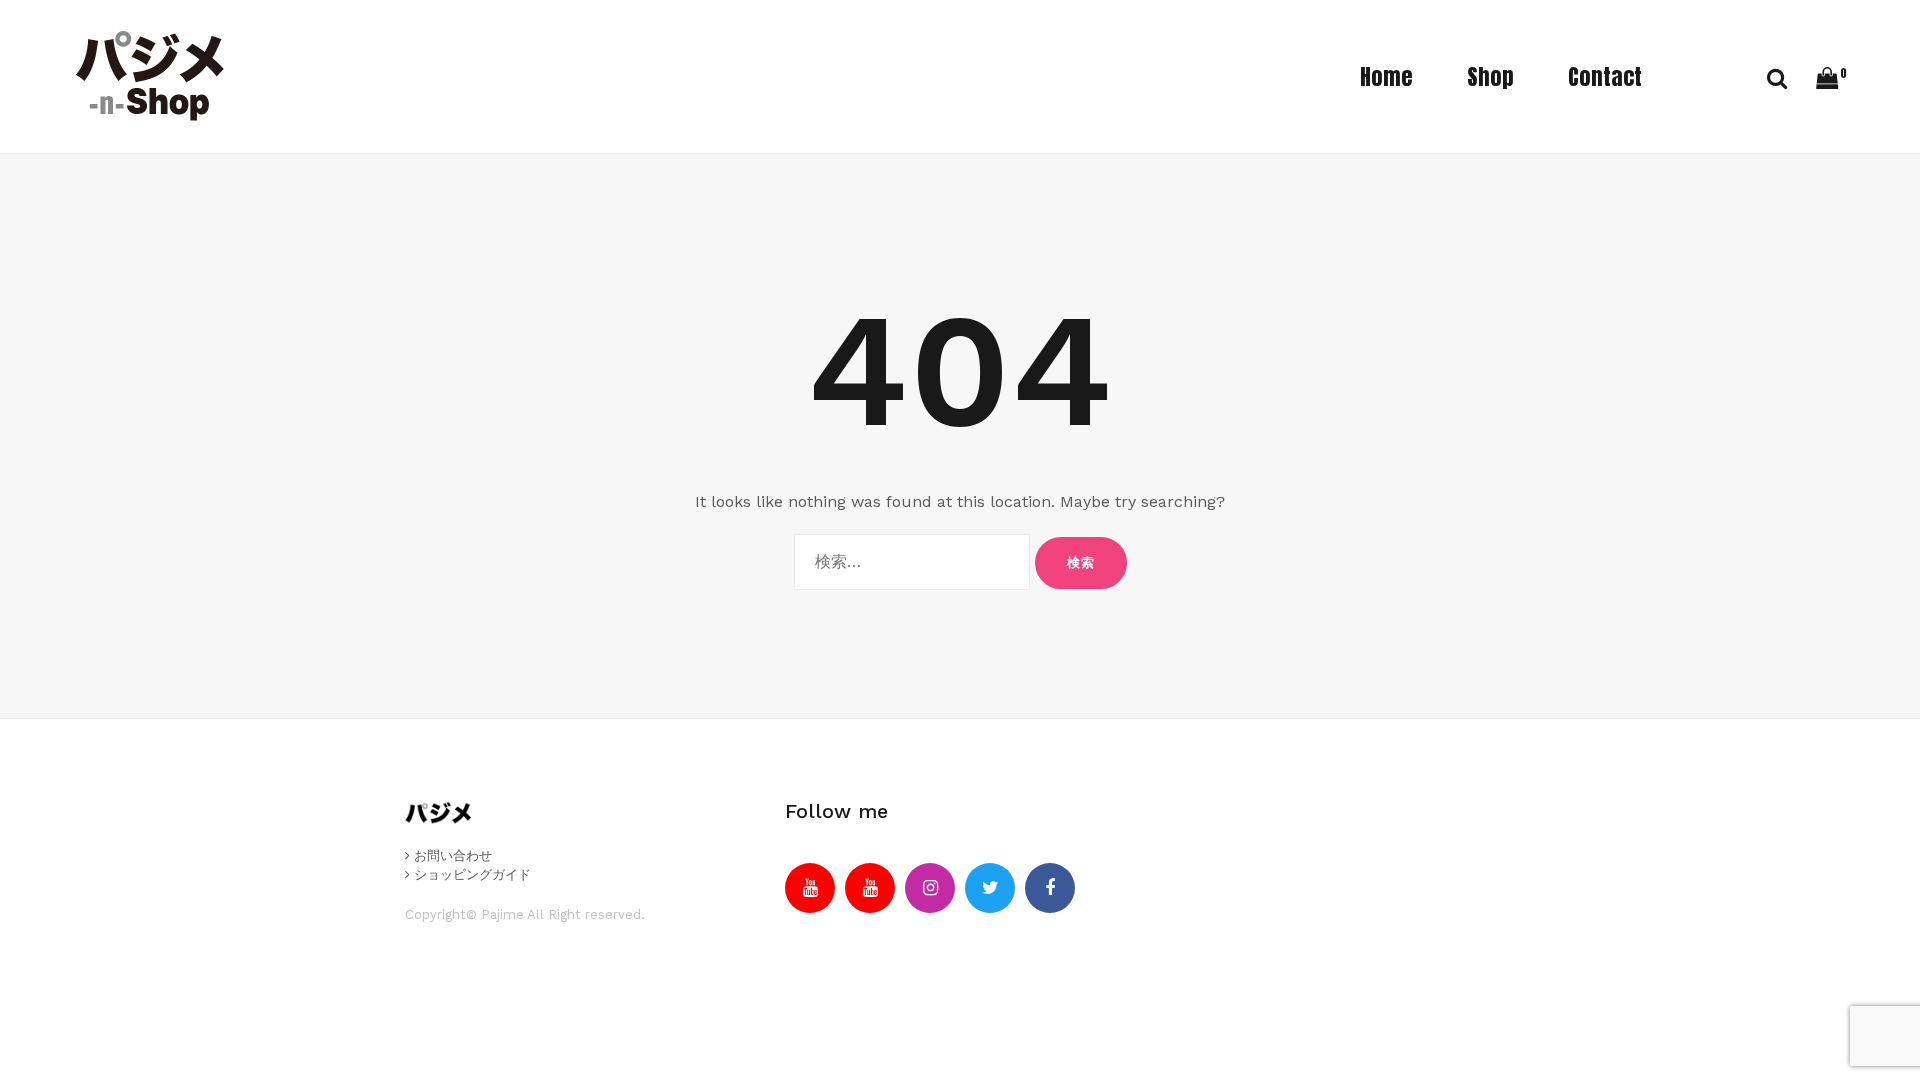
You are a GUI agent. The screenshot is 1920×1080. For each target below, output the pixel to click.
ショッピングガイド (470, 874)
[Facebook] (1050, 888)
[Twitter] (990, 888)
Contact (1605, 76)
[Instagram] (930, 888)
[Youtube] (810, 888)
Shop (1490, 76)
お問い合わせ (451, 855)
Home (1386, 76)
